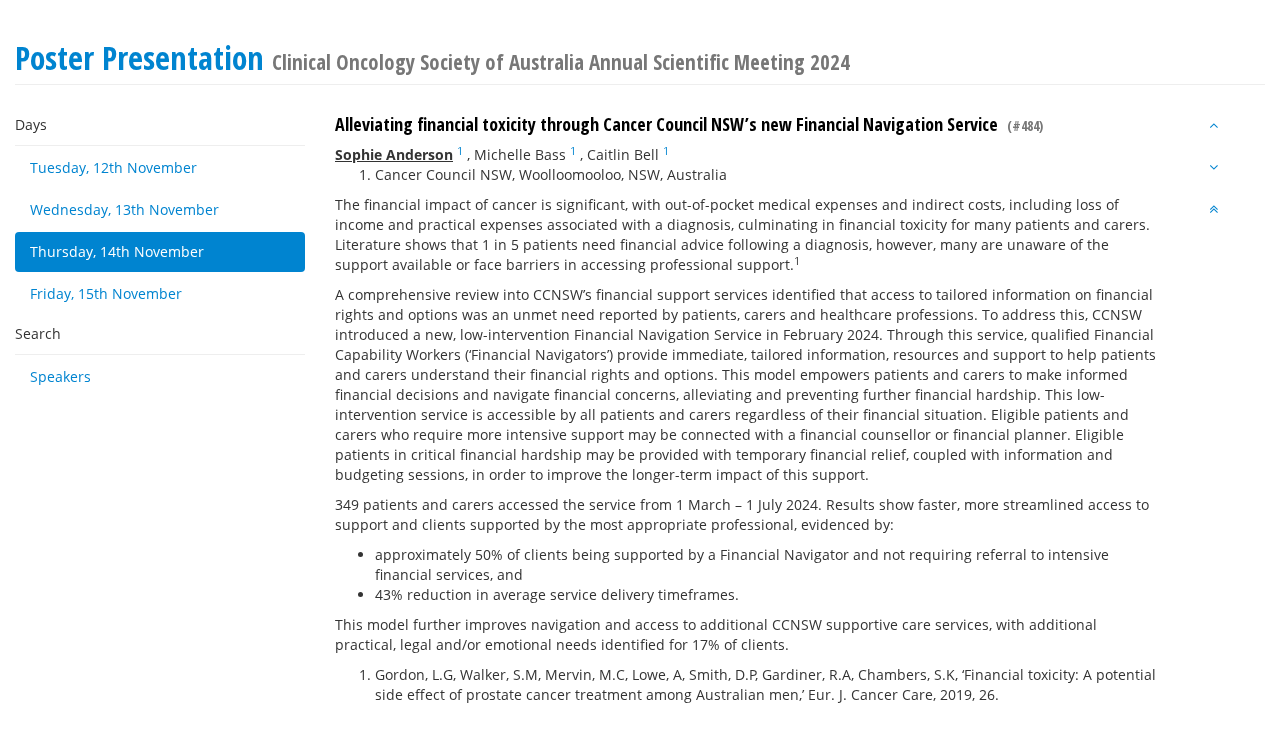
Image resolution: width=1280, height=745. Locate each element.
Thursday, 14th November (117, 251)
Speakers (60, 376)
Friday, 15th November (106, 293)
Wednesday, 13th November (124, 209)
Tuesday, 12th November (113, 167)
